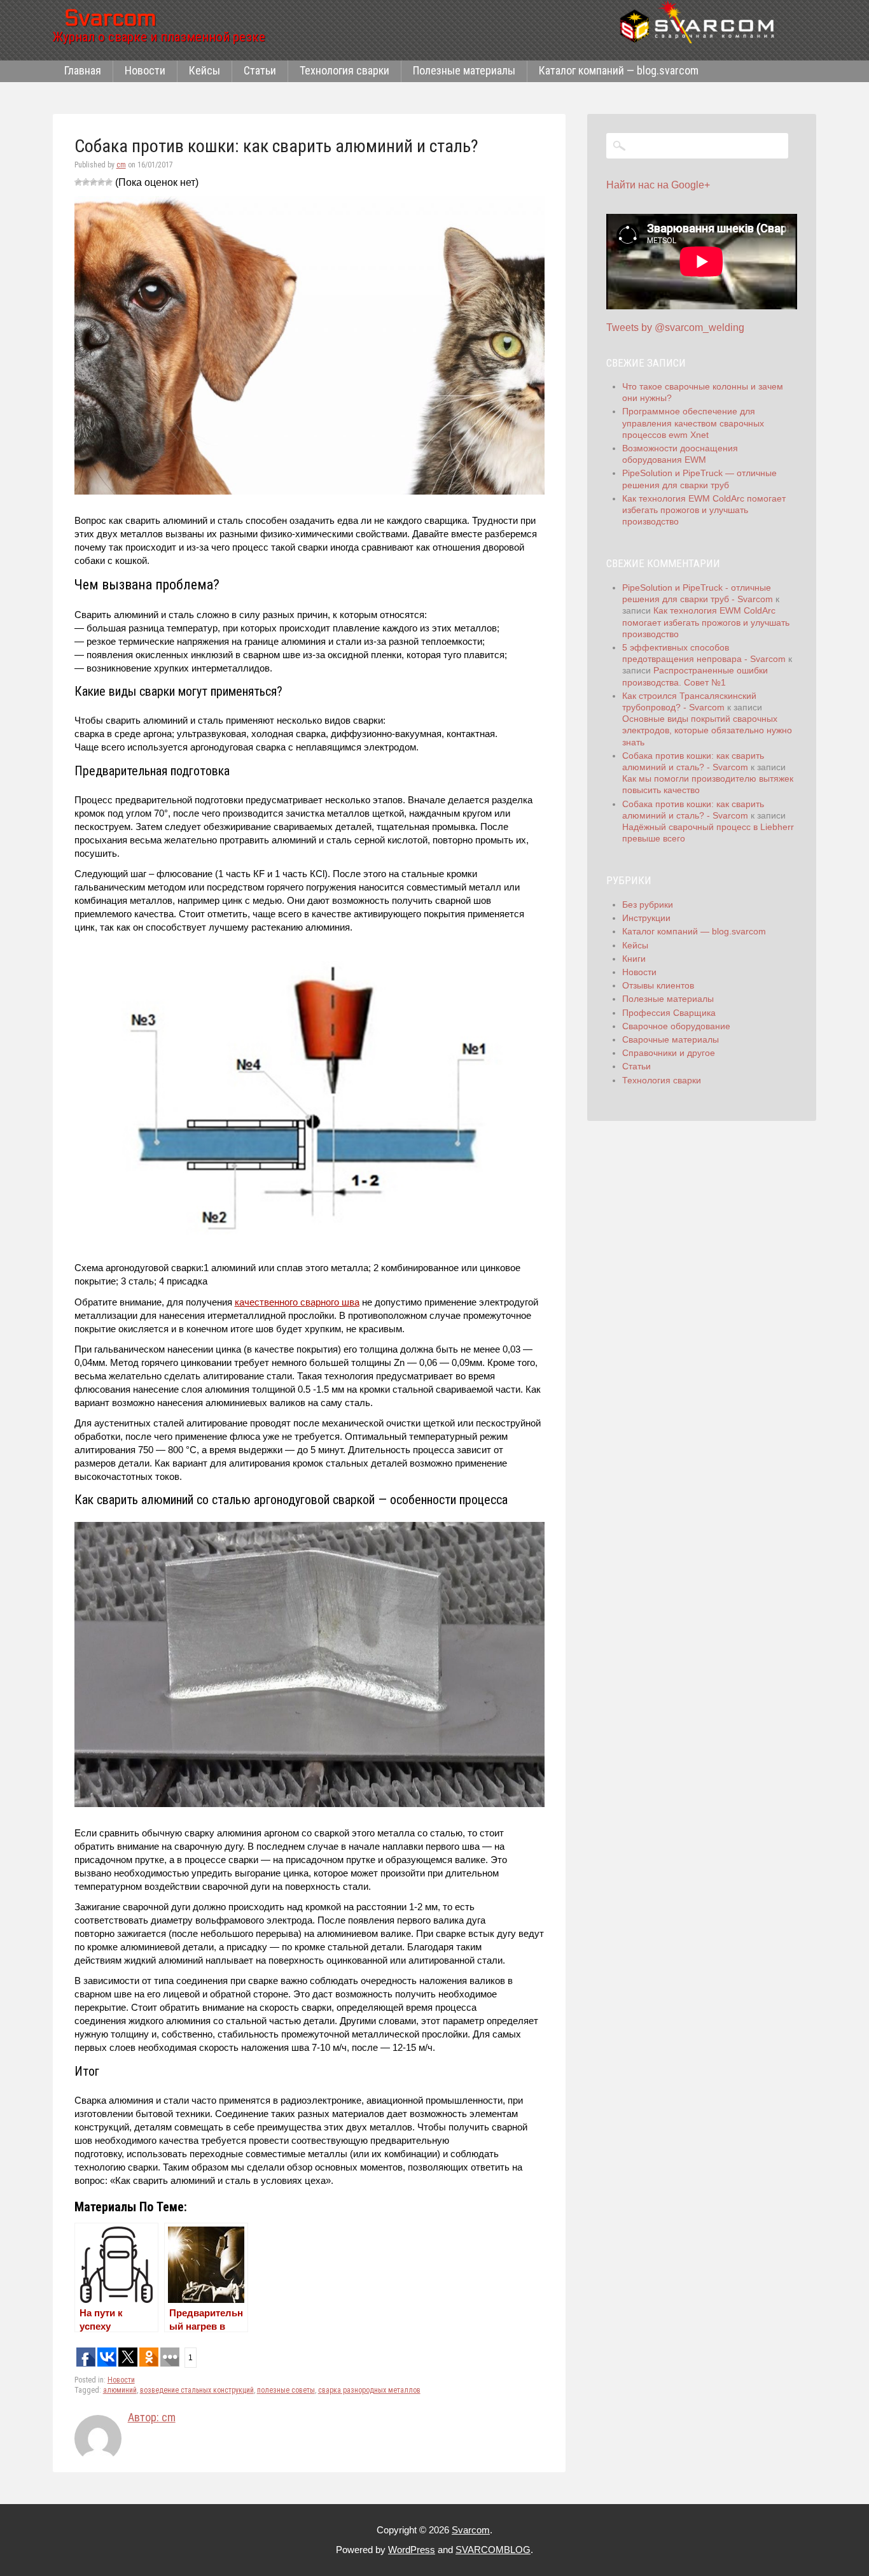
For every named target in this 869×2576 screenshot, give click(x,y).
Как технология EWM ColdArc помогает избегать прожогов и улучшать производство (704, 510)
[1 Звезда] (78, 182)
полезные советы (286, 2390)
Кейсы (205, 70)
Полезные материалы (464, 70)
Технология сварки (344, 70)
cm (121, 165)
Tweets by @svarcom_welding (675, 327)
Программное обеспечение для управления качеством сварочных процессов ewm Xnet (693, 423)
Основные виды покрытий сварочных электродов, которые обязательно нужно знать (707, 730)
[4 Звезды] (101, 182)
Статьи (260, 70)
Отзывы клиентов (658, 985)
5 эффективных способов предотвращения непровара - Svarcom (704, 653)
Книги (634, 959)
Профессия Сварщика (669, 1013)
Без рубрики (648, 904)
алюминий (120, 2390)
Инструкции (646, 918)
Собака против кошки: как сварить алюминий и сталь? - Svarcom (693, 761)
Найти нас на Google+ (658, 185)
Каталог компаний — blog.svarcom (619, 70)
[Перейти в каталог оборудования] (702, 22)
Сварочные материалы (671, 1039)
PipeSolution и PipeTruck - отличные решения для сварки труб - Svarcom (698, 593)
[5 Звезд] (109, 182)
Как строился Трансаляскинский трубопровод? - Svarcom (689, 701)
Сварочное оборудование (676, 1026)
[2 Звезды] (86, 182)
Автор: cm (152, 2417)
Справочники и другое (669, 1053)
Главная (83, 70)
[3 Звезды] (94, 182)
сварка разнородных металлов (369, 2390)
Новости (145, 70)
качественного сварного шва (297, 1302)
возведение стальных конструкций (197, 2390)
